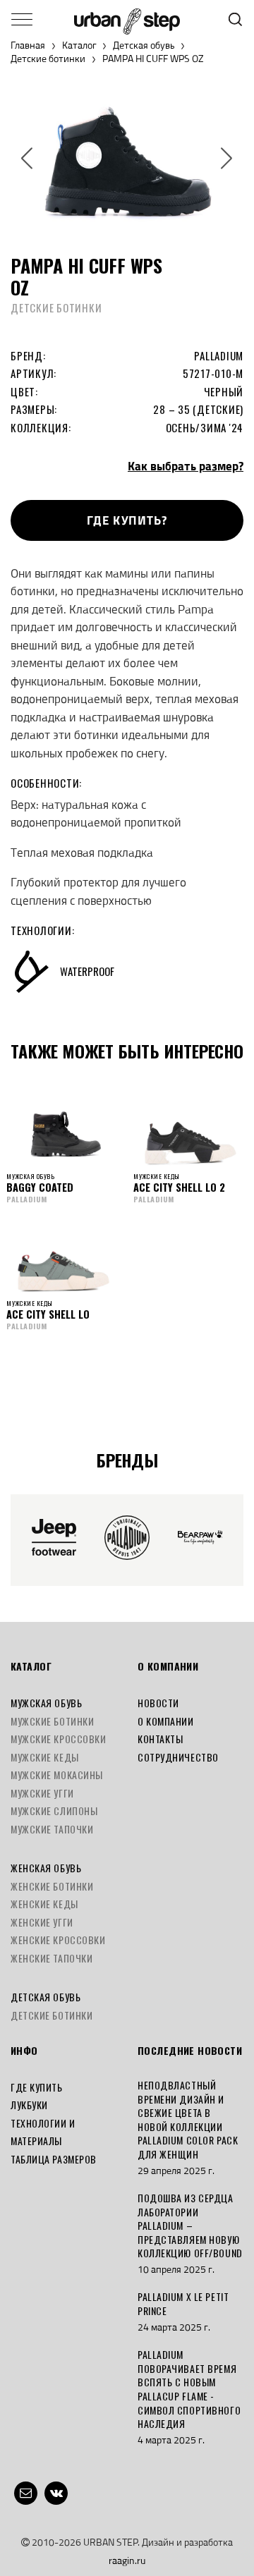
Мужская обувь (46, 1703)
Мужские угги (42, 1793)
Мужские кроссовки (59, 1739)
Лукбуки (29, 2105)
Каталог (79, 45)
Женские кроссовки (58, 1940)
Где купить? (127, 520)
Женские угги (42, 1922)
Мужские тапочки (52, 1829)
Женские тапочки (52, 1958)
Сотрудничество (178, 1757)
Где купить (37, 2087)
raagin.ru (127, 2560)
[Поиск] (235, 19)
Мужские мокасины (57, 1775)
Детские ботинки (48, 59)
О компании (166, 1721)
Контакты (160, 1739)
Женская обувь (46, 1868)
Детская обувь (144, 45)
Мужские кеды (45, 1757)
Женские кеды (44, 1904)
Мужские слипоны (54, 1811)
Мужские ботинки (52, 1721)
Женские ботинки (52, 1886)
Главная (28, 45)
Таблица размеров (54, 2159)
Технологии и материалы (43, 2132)
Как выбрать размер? (186, 466)
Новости (158, 1703)
